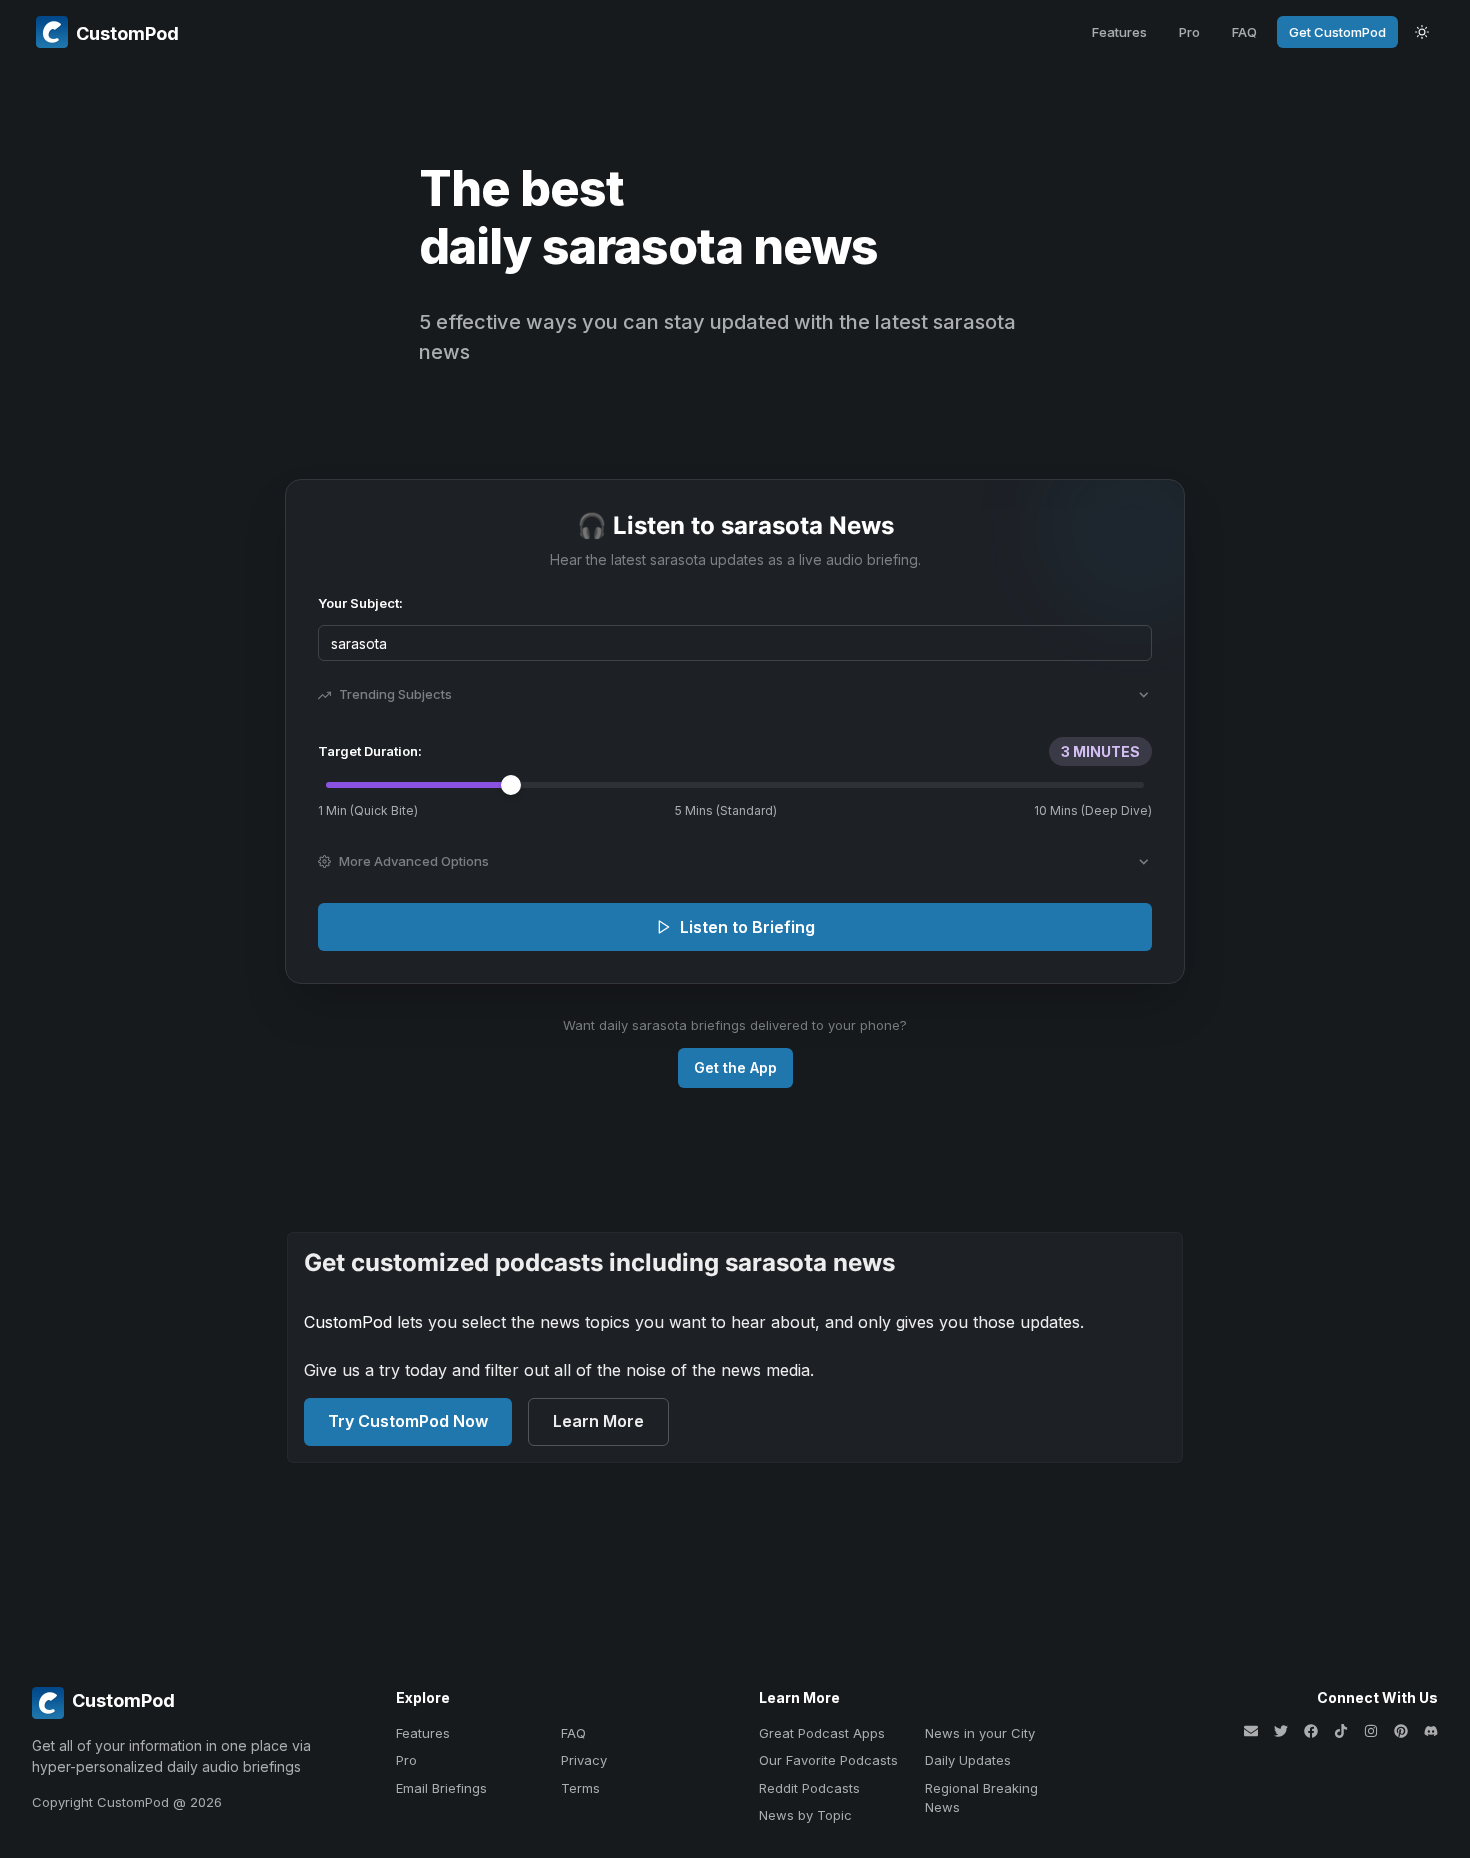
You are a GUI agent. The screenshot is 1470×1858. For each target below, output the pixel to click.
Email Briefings (441, 1788)
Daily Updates (968, 1760)
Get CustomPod (1337, 32)
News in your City (980, 1733)
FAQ (1244, 32)
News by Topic (805, 1815)
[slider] (511, 785)
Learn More (598, 1421)
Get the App (735, 1067)
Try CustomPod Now (408, 1421)
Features (1119, 32)
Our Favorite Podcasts (828, 1760)
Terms (580, 1788)
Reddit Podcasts (809, 1788)
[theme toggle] (1422, 32)
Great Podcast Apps (822, 1733)
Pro (1189, 32)
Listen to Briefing (747, 927)
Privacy (584, 1760)
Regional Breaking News (981, 1798)
